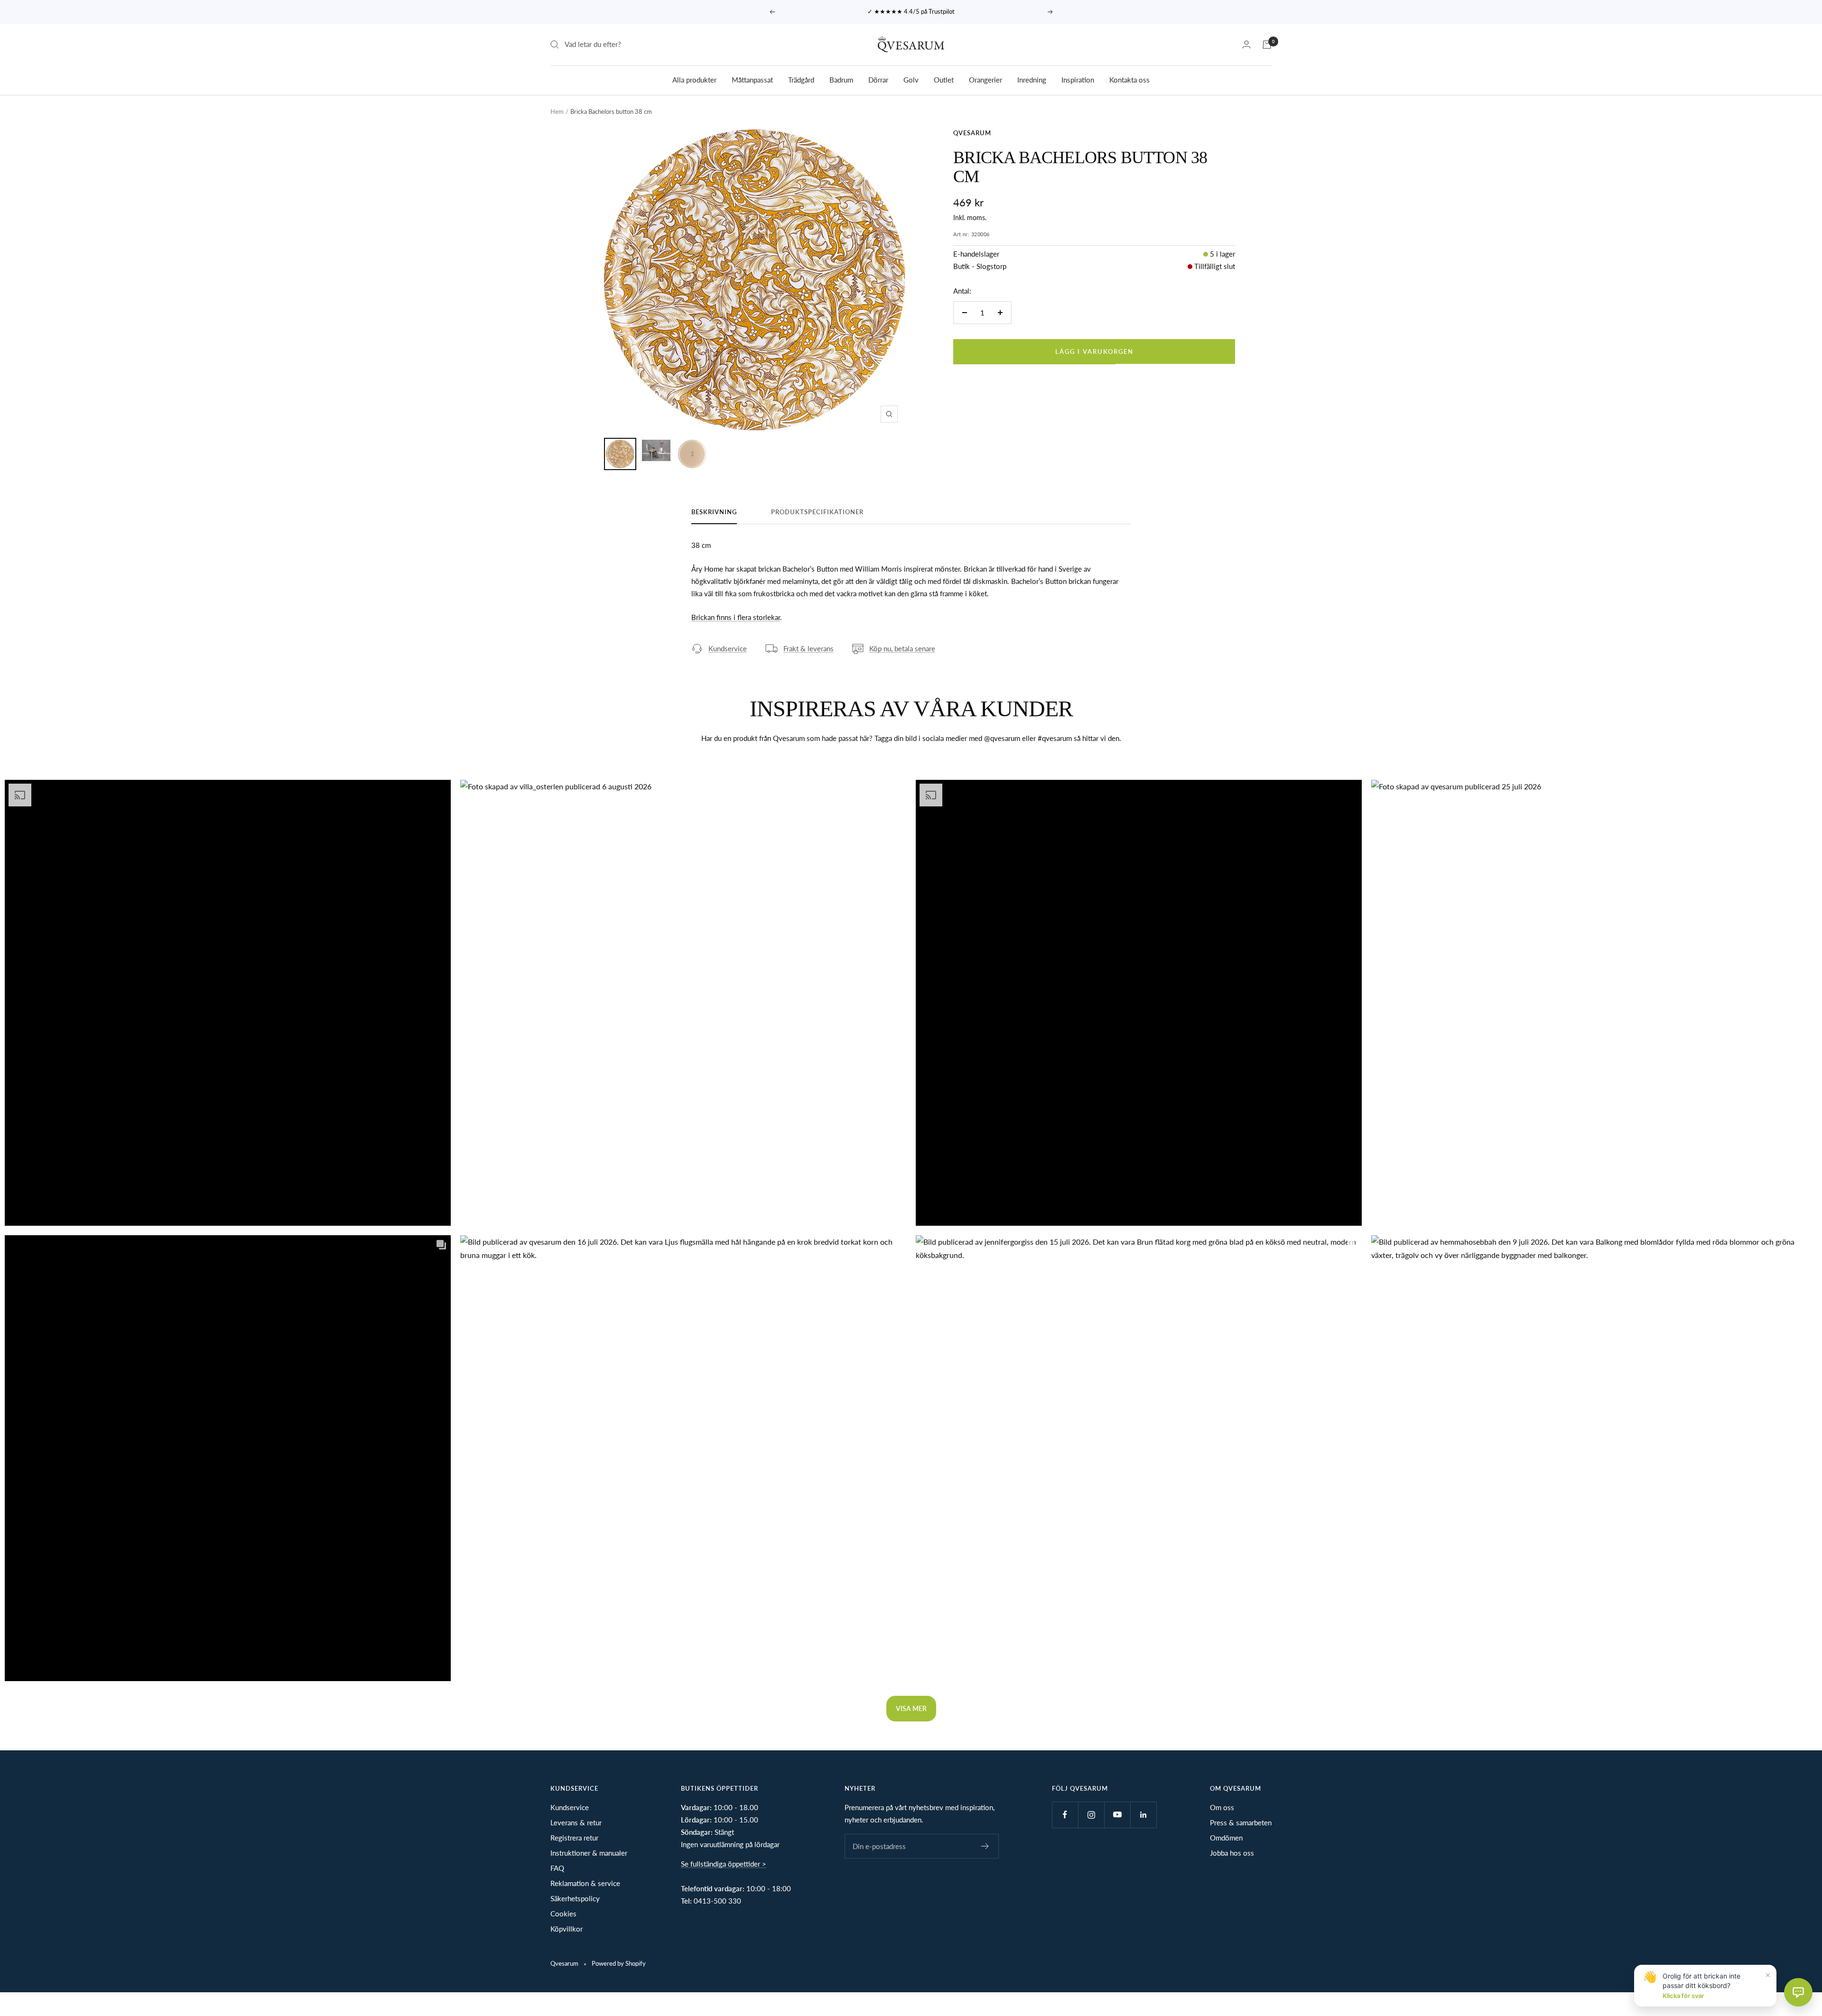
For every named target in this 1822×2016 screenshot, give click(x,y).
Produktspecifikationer (817, 512)
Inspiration (1078, 79)
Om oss (1222, 1807)
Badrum (841, 79)
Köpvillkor (567, 1929)
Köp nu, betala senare (902, 648)
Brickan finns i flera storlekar (736, 617)
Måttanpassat (752, 79)
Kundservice (728, 648)
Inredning (1032, 79)
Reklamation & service (585, 1883)
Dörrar (878, 79)
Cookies (563, 1914)
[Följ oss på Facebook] (1065, 1815)
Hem (557, 111)
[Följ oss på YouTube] (1117, 1815)
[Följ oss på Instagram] (1091, 1815)
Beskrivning (714, 512)
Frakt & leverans (809, 648)
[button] (228, 1003)
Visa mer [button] (911, 1708)
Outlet (944, 79)
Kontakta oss (1129, 79)
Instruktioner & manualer (589, 1853)
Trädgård (801, 79)
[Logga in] (1246, 44)
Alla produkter (694, 79)
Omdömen (1226, 1838)
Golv (911, 79)
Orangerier (985, 79)
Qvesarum (972, 133)
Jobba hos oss (1232, 1853)
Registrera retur (574, 1838)
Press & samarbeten (1241, 1822)
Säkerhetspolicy (575, 1898)
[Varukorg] (1267, 45)
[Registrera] (985, 1846)
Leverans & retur (576, 1822)
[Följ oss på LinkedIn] (1143, 1815)
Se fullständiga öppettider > (724, 1864)
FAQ (557, 1868)
